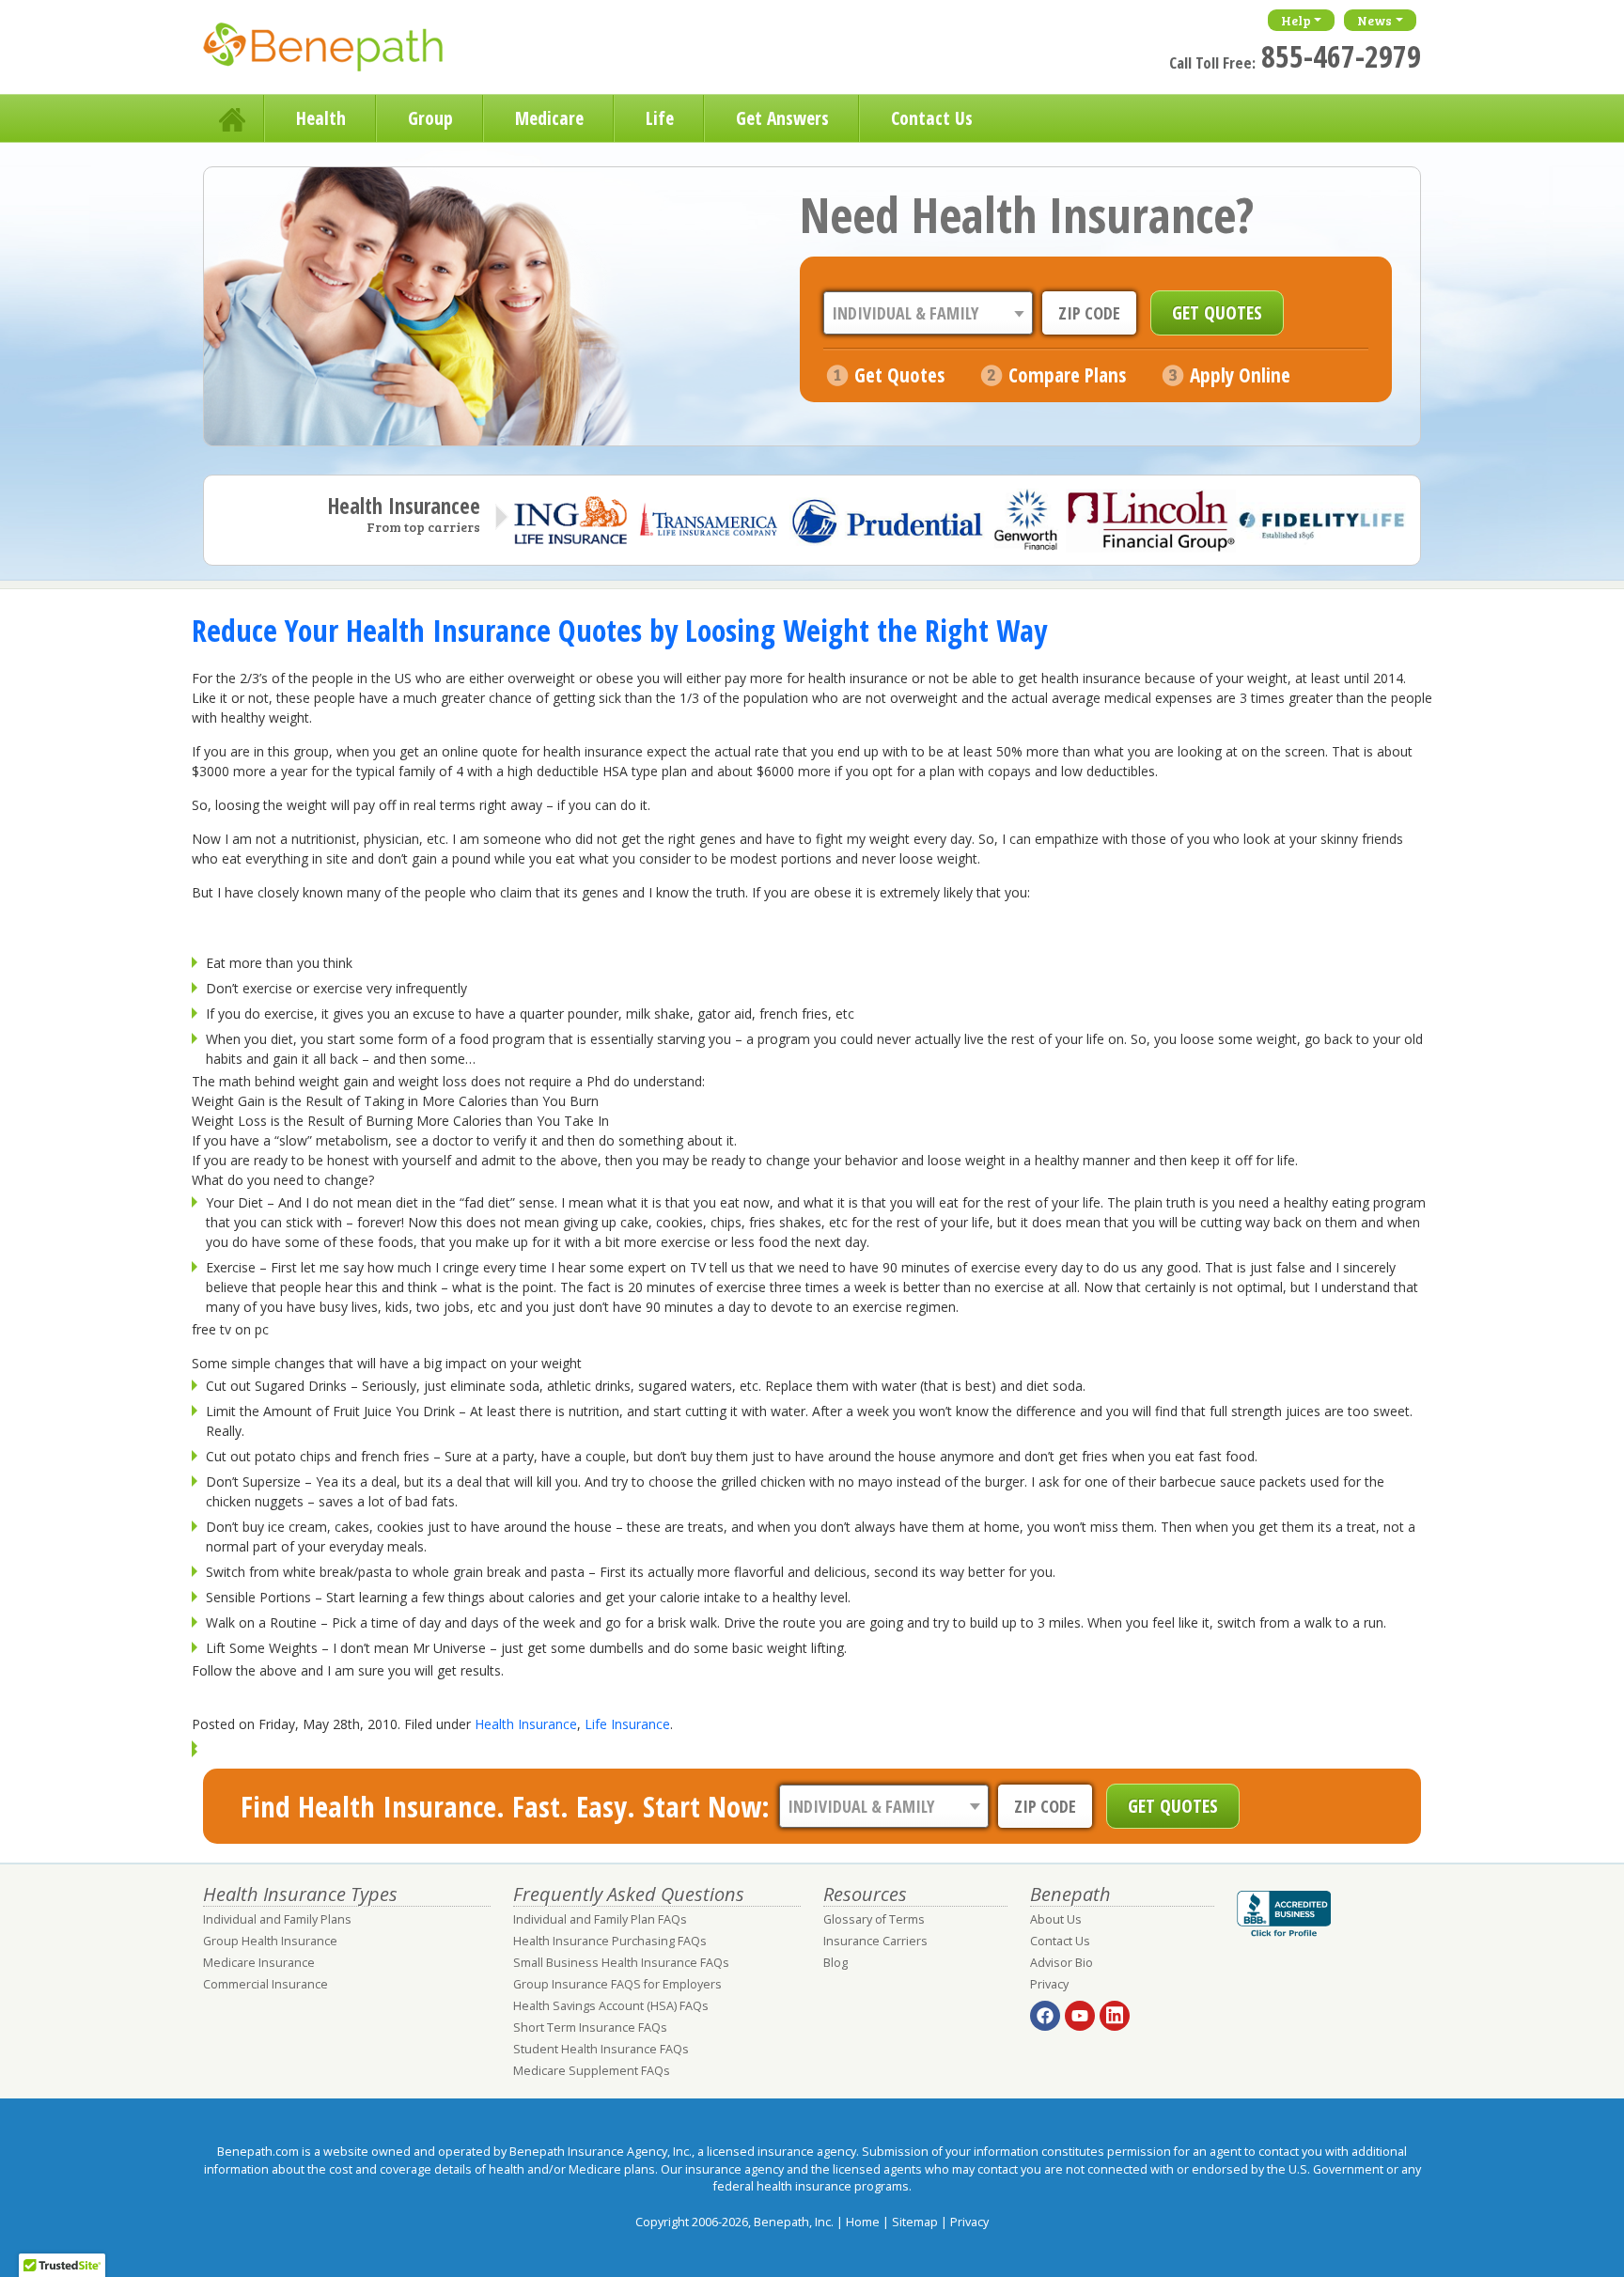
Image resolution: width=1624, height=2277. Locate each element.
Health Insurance (526, 1724)
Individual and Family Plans (277, 1919)
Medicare (549, 118)
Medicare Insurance (259, 1963)
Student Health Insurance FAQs (601, 2049)
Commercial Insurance (265, 1984)
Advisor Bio (1062, 1963)
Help (1296, 20)
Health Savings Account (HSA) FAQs (611, 2006)
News (1374, 20)
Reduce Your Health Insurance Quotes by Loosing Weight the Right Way (619, 630)
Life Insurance (627, 1724)
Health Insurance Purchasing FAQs (610, 1941)
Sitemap (915, 2222)
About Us (1056, 1919)
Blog (835, 1963)
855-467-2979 (1341, 56)
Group (430, 118)
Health (321, 118)
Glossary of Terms (874, 1919)
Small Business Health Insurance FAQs (621, 1963)
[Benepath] (344, 52)
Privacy (1049, 1984)
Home (234, 118)
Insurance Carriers (875, 1941)
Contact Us (932, 118)
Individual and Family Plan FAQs (600, 1919)
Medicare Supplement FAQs (592, 2071)
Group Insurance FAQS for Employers (617, 1984)
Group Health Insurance (270, 1941)
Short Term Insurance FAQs (590, 2027)
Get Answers (782, 118)
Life (660, 118)
